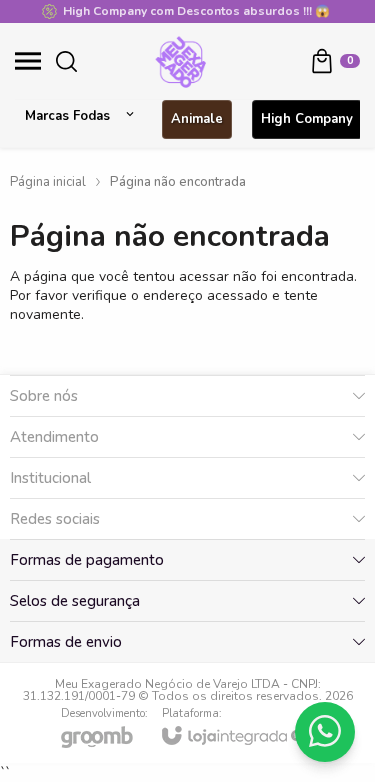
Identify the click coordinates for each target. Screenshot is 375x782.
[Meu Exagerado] (181, 61)
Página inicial (48, 182)
